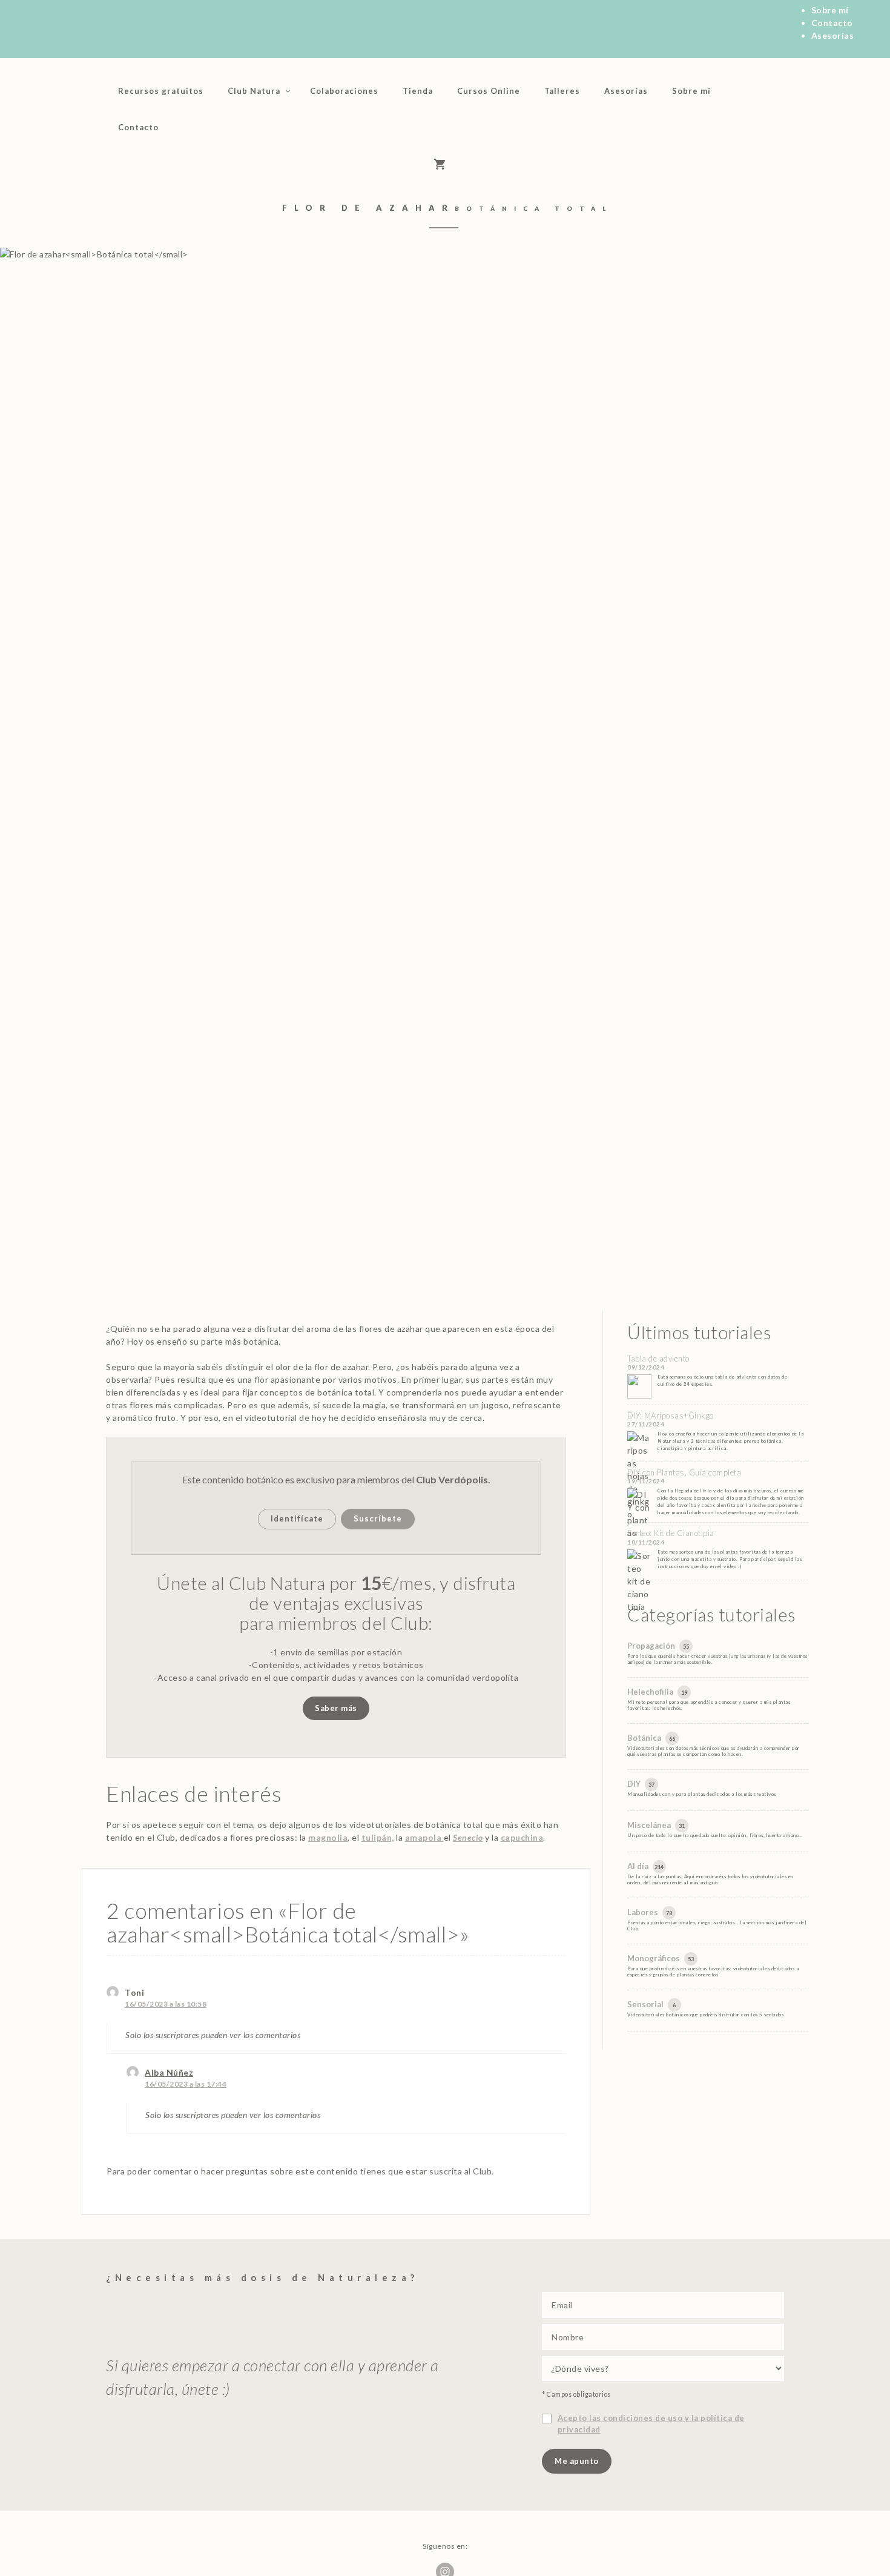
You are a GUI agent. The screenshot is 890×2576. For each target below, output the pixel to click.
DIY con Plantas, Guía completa (684, 1472)
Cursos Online (489, 91)
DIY (635, 1784)
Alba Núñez (169, 2072)
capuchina (522, 1837)
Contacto (832, 23)
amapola (424, 1837)
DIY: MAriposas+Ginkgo (671, 1415)
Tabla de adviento (658, 1359)
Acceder (191, 127)
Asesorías (833, 35)
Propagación (652, 1646)
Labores (644, 1912)
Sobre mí (830, 10)
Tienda (418, 91)
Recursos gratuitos (161, 91)
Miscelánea (650, 1825)
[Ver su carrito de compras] (445, 164)
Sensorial (646, 2004)
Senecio (468, 1837)
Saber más (336, 1708)
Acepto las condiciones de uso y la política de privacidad (651, 2424)
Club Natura (254, 91)
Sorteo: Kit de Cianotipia (671, 1533)
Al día (639, 1866)
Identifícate (297, 1518)
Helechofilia (651, 1692)
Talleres (562, 91)
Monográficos (654, 1958)
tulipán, (378, 1837)
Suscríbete (378, 1518)
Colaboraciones (344, 91)
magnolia (328, 1837)
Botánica (645, 1738)
